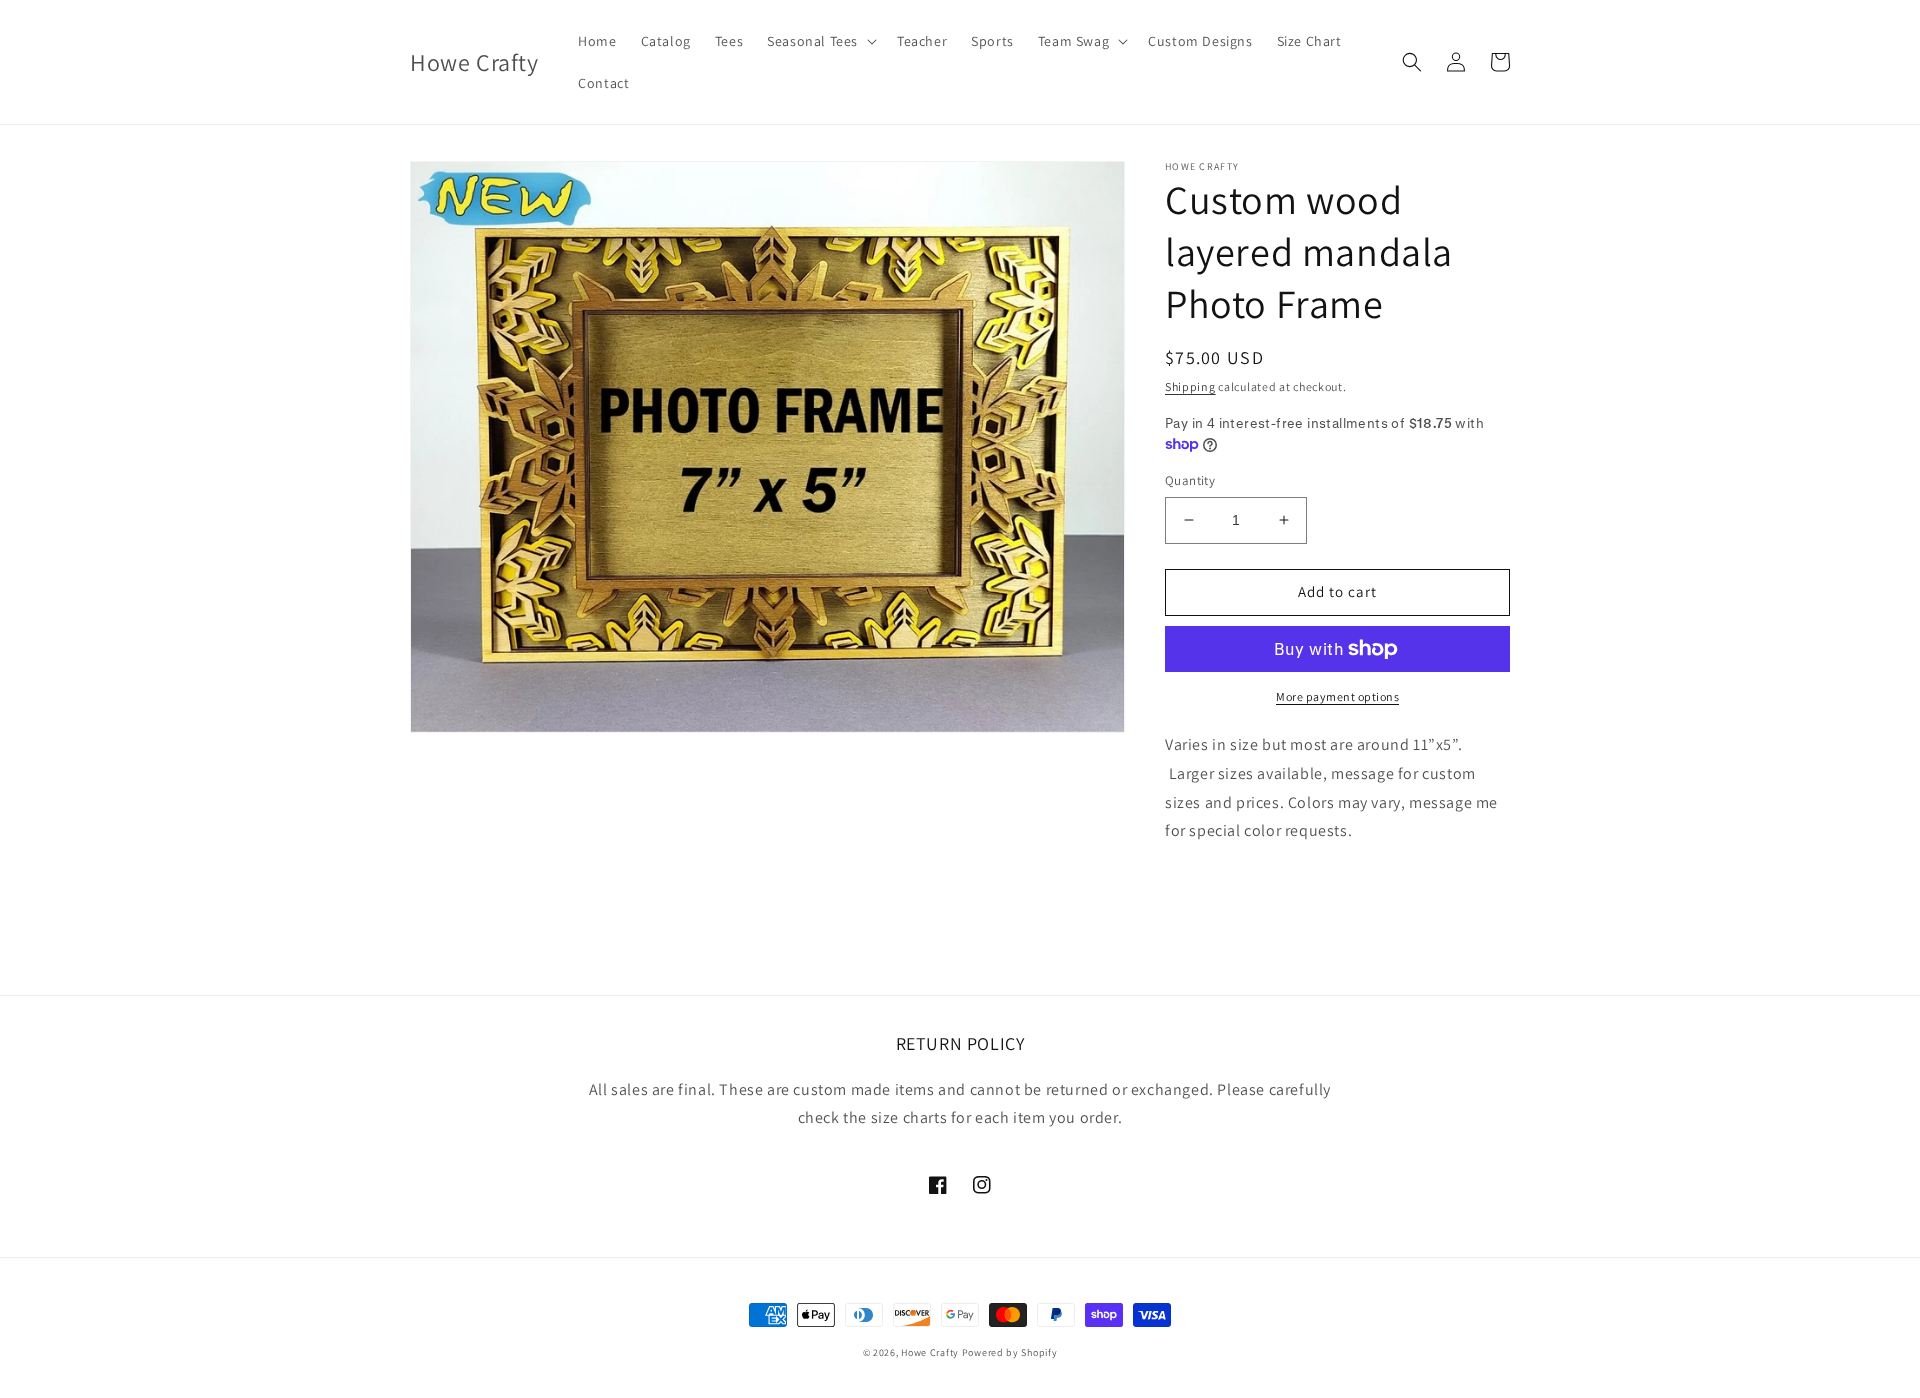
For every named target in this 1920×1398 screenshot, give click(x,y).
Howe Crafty (930, 1352)
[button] (820, 41)
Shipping (1190, 386)
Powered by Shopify (1010, 1352)
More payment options (1337, 696)
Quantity (1190, 480)
